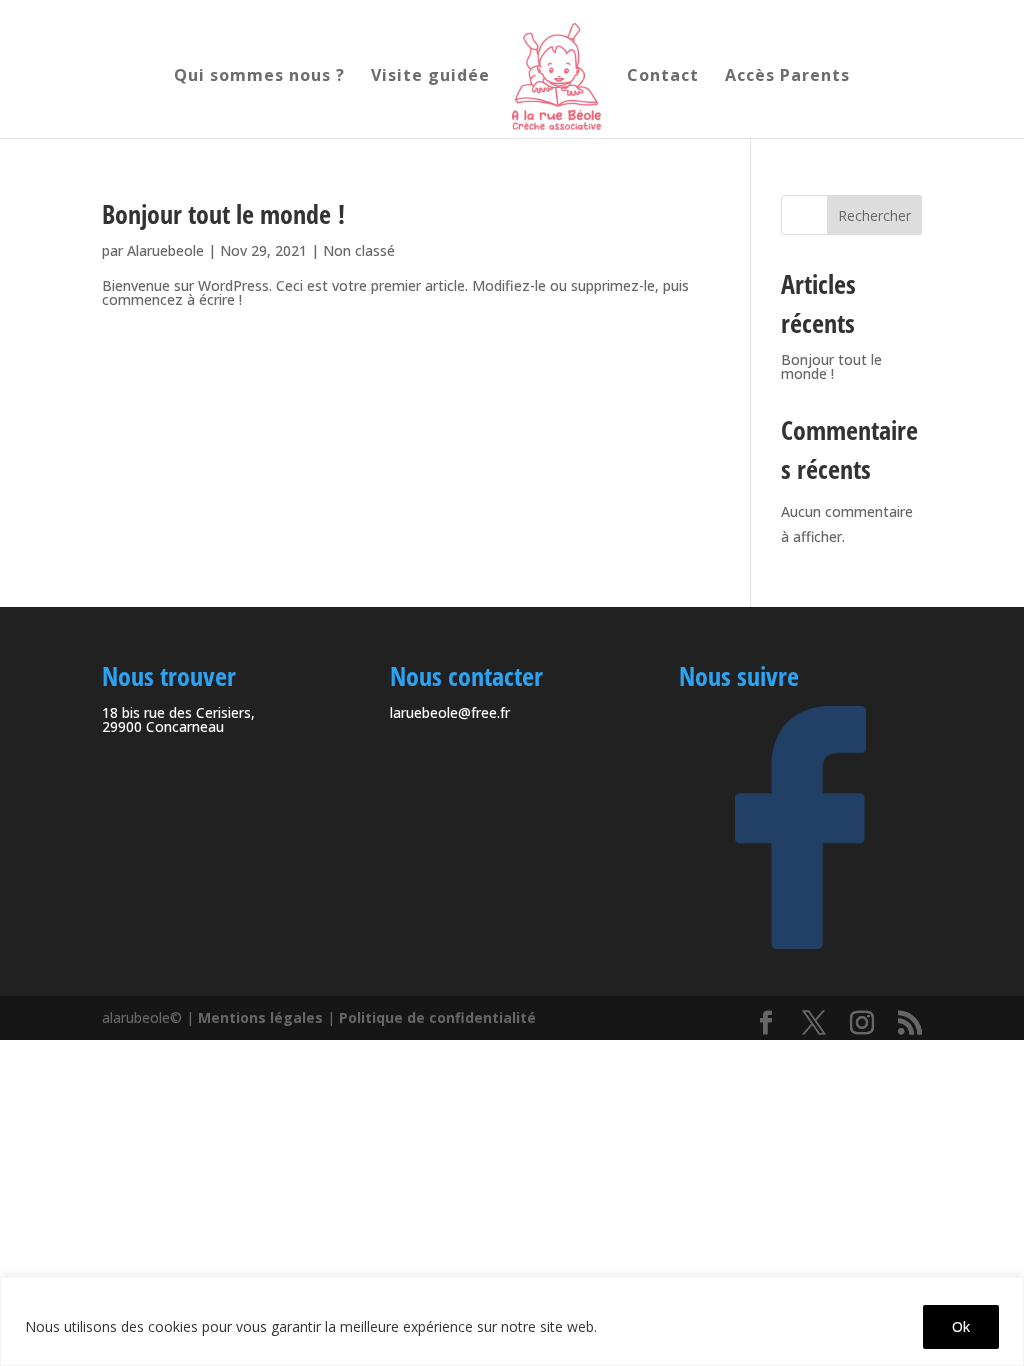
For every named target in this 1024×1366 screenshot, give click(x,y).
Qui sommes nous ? (259, 77)
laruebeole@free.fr (450, 712)
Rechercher (874, 215)
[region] (512, 1321)
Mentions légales (260, 1017)
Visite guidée (430, 77)
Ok (961, 1326)
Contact (663, 77)
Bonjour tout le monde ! (223, 214)
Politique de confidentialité (437, 1017)
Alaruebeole (165, 250)
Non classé (359, 250)
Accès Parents (787, 77)
